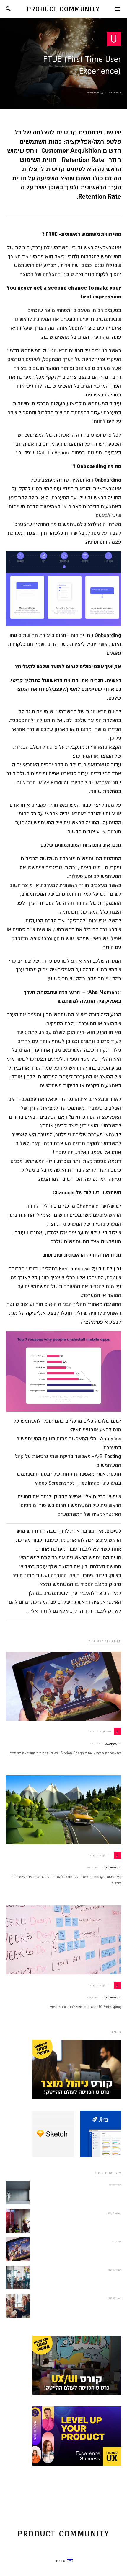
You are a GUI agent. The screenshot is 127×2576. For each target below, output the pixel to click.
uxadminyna (111, 1744)
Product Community (64, 9)
